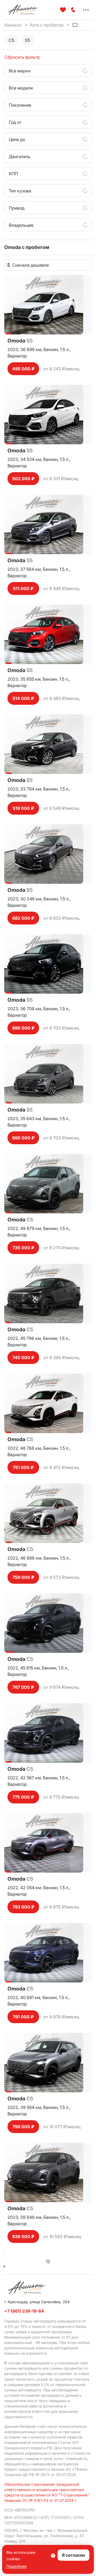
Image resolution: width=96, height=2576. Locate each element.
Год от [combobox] (15, 122)
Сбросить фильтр (22, 57)
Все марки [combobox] (20, 71)
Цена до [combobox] (17, 139)
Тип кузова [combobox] (20, 191)
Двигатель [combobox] (20, 156)
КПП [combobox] (13, 174)
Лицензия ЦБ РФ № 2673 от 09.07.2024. (41, 2475)
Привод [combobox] (17, 208)
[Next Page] (4, 2267)
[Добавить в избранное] (63, 10)
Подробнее (16, 2566)
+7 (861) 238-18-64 (24, 2311)
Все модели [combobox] (21, 88)
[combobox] (51, 265)
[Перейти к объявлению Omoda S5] (48, 305)
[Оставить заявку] (73, 10)
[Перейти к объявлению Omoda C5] (48, 1184)
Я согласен (73, 2555)
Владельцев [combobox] (21, 225)
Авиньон (13, 25)
